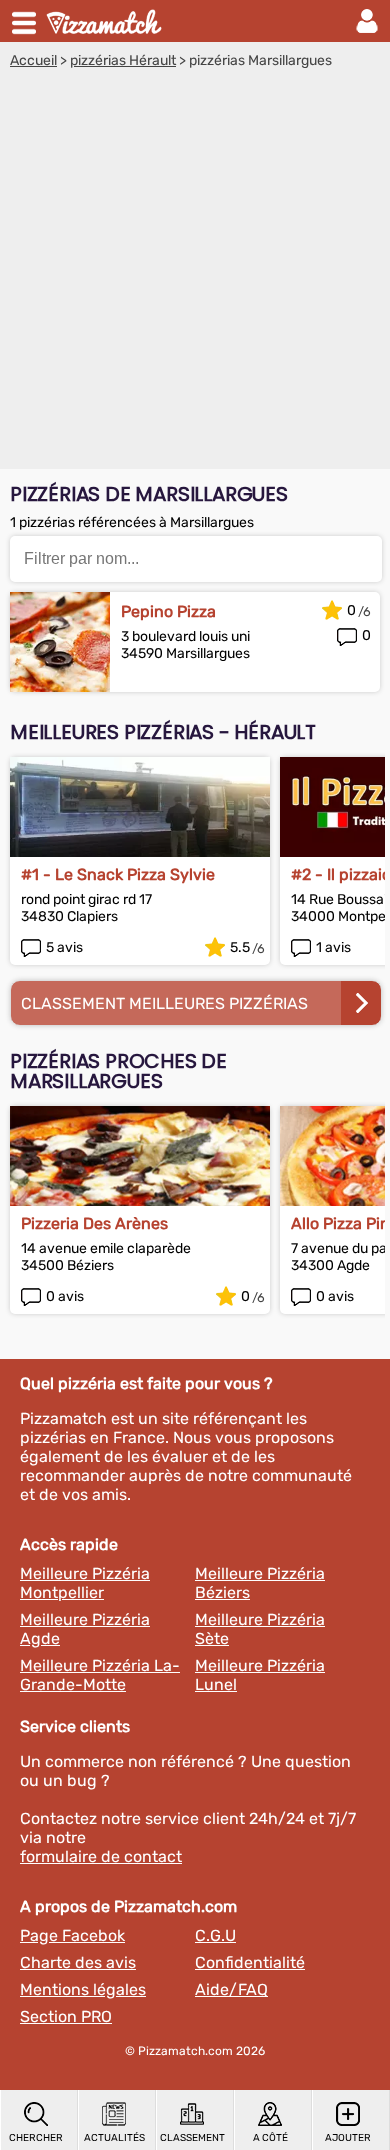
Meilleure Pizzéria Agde (85, 1629)
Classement (192, 2138)
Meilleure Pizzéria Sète (260, 1629)
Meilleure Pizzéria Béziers (260, 1583)
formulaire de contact (101, 1856)
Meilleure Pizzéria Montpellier (85, 1583)
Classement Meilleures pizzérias (164, 1003)
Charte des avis (78, 1962)
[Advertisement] (195, 274)
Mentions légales (83, 1989)
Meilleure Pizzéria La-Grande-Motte (100, 1675)
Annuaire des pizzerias (106, 21)
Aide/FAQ (231, 1989)
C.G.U (215, 1935)
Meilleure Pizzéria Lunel (260, 1675)
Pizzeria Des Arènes (94, 1223)
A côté (270, 2138)
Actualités (114, 2138)
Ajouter (348, 2138)
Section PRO (66, 2016)
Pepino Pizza (168, 611)
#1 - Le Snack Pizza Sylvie (118, 874)
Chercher (36, 2138)
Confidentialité (250, 1962)
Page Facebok (72, 1935)
